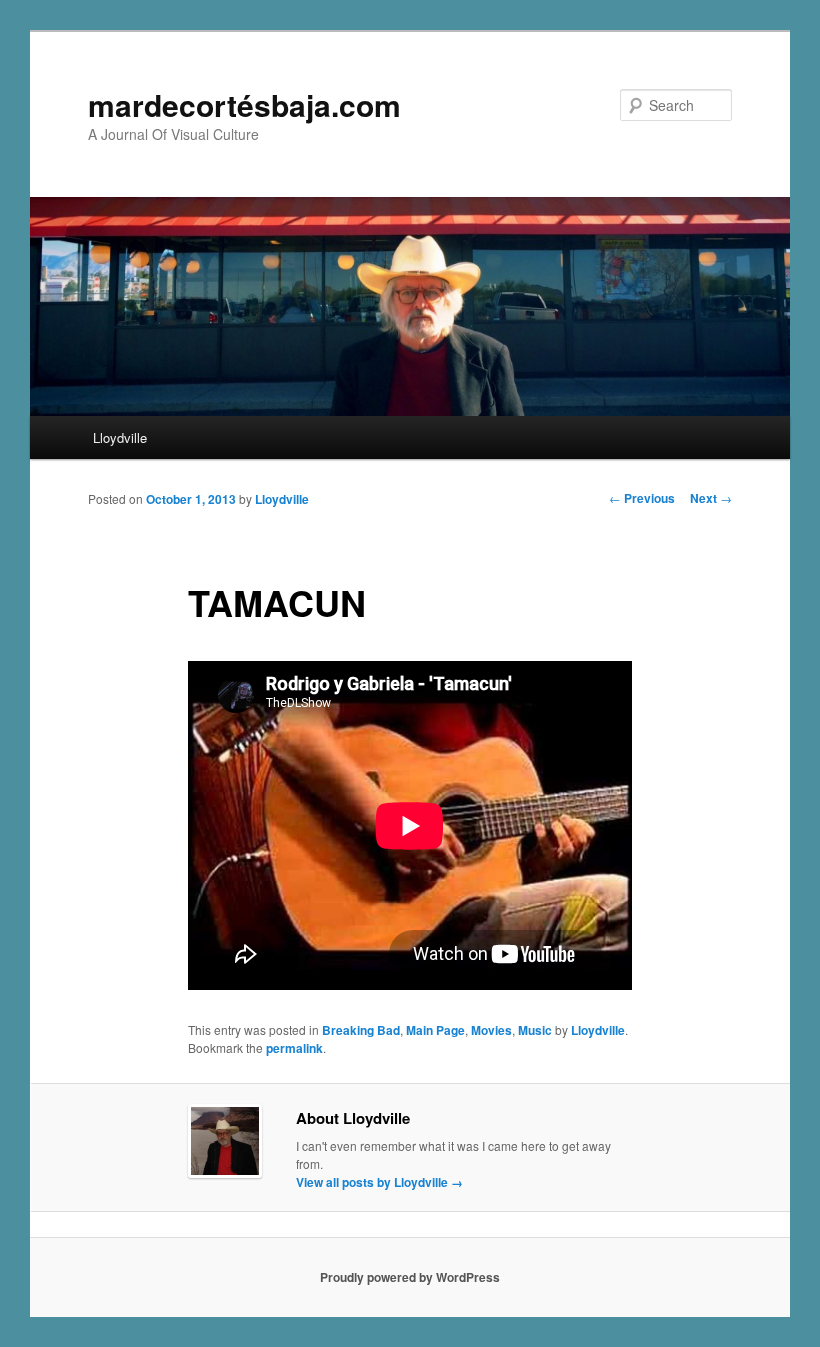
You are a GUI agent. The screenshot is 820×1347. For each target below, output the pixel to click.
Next (711, 498)
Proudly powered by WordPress (410, 1277)
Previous (642, 498)
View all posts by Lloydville (379, 1182)
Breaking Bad (361, 1030)
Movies (491, 1030)
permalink (294, 1048)
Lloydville (120, 437)
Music (535, 1030)
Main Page (435, 1030)
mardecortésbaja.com (244, 104)
